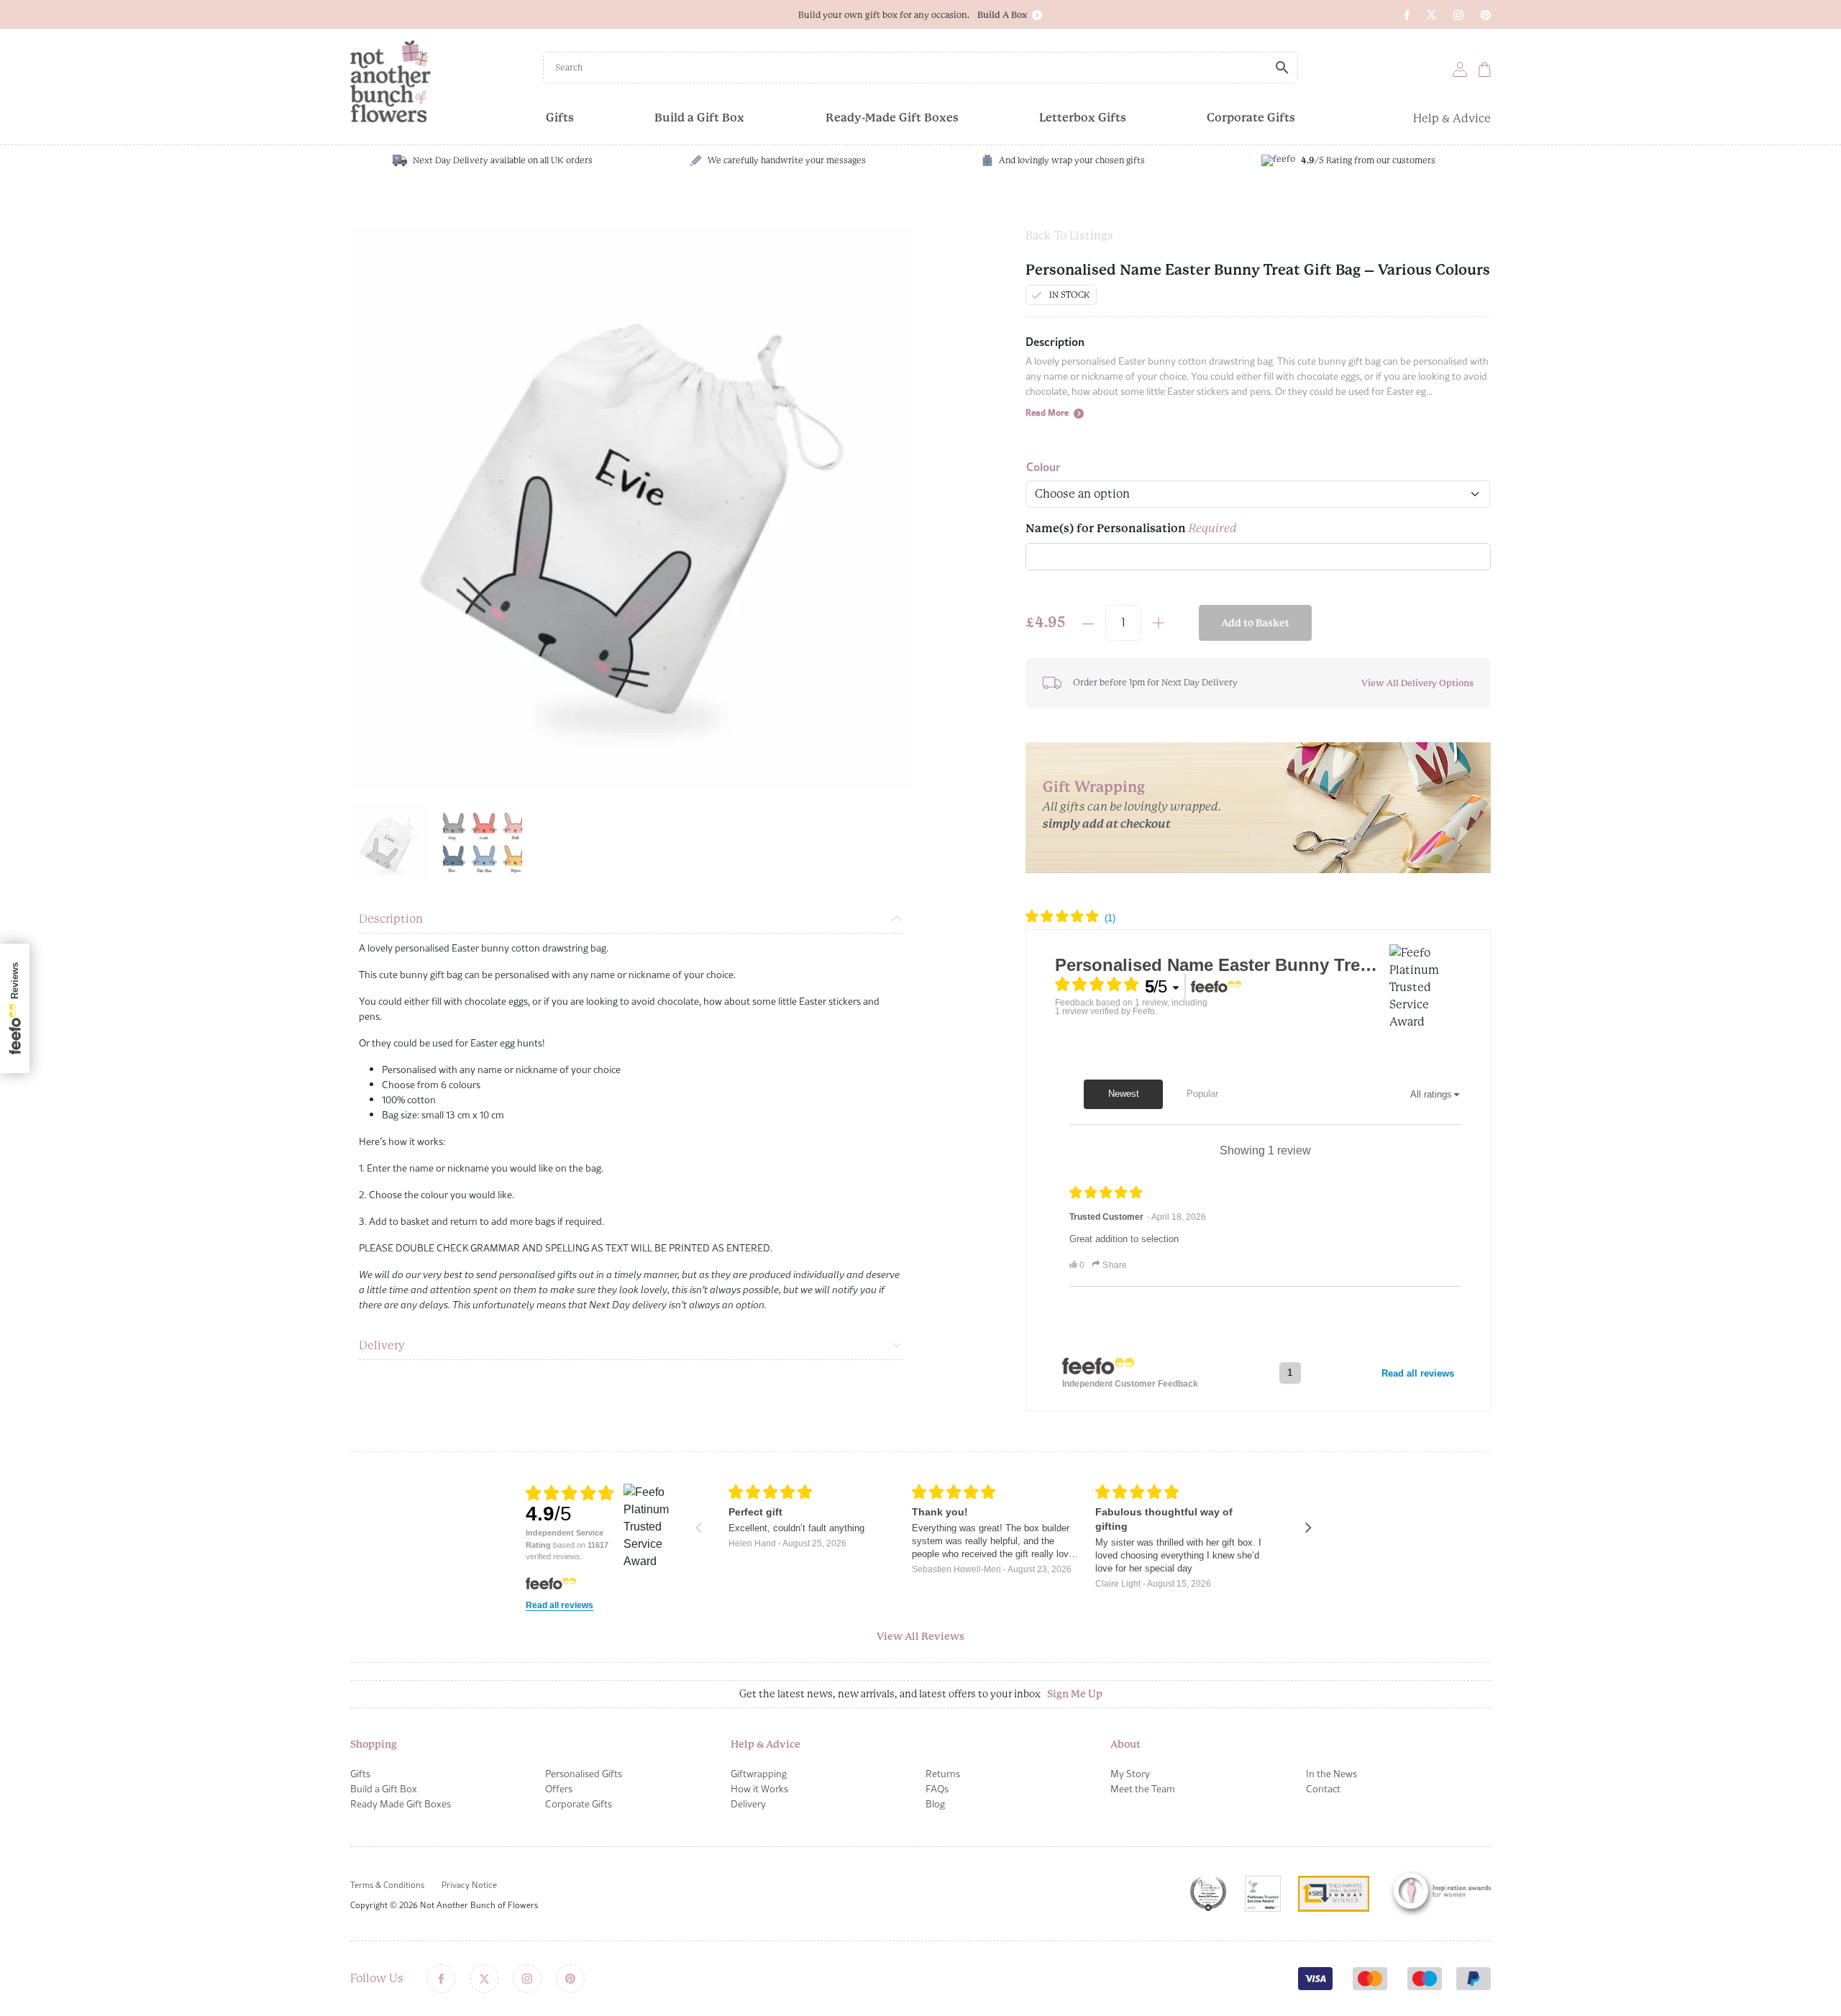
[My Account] (1460, 69)
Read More (1048, 412)
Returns (943, 1774)
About (1125, 1744)
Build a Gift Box (699, 118)
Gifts (560, 118)
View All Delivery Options (1417, 683)
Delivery (382, 1345)
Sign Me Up (1075, 1694)
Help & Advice (1452, 118)
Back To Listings (1069, 236)
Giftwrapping (759, 1774)
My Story (1130, 1774)
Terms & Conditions (387, 1885)
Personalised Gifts (584, 1774)
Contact (1323, 1789)
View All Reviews (920, 1636)
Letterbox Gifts (1083, 118)
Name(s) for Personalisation (1131, 528)
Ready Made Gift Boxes (401, 1804)
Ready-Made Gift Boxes (892, 118)
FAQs (937, 1789)
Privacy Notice (469, 1885)
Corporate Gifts (1251, 118)
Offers (559, 1789)
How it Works (759, 1789)
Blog (935, 1804)
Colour (1043, 466)
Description (391, 919)
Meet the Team (1143, 1789)
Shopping (374, 1744)
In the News (1331, 1774)
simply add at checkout (1107, 824)
